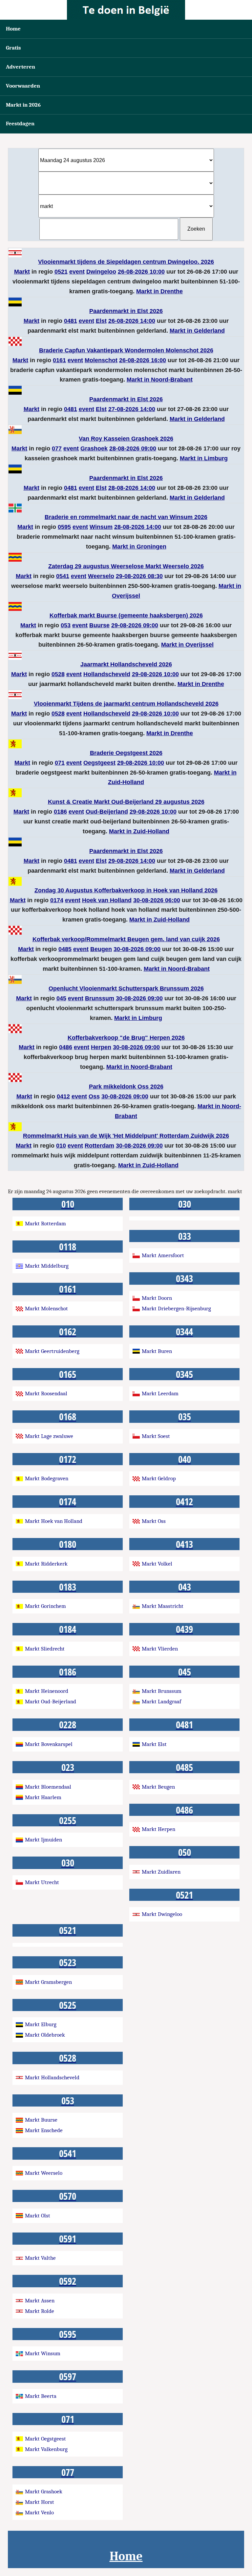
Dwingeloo (101, 272)
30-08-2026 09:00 (137, 949)
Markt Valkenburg (46, 2449)
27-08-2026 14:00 (132, 409)
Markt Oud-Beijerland (51, 1702)
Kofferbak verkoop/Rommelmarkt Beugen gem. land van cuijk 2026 (126, 939)
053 (66, 625)
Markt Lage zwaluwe (49, 1436)
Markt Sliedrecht (45, 1649)
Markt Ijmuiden (43, 1840)
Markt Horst (40, 2502)
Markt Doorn (157, 1298)
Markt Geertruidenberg (52, 1351)
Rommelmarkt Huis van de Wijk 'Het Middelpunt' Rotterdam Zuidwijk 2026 (126, 1136)
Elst (101, 321)
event (77, 272)
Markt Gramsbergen (48, 1982)
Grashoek (94, 448)
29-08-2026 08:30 (139, 576)
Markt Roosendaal (46, 1393)
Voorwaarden (23, 86)
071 (60, 763)
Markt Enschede (44, 2130)
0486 (66, 1047)
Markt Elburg (41, 2024)
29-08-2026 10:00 (155, 674)
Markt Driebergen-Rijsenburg (176, 1309)
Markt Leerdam (160, 1393)
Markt (22, 272)
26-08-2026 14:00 (132, 321)
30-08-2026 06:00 (157, 900)
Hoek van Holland (107, 900)
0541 (63, 576)
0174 (57, 900)
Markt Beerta (41, 2396)
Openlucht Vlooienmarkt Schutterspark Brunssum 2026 (126, 988)
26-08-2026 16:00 (143, 360)
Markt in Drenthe (159, 291)
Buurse (99, 625)
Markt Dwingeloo (162, 1914)
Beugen (101, 949)
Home (13, 29)
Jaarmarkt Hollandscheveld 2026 (126, 664)
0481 (71, 321)
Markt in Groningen (139, 547)
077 (57, 448)
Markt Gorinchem (45, 1606)
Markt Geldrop (159, 1478)
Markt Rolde (40, 2311)
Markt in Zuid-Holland (139, 831)
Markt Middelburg (47, 1266)
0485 (65, 949)
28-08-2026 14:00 (132, 488)
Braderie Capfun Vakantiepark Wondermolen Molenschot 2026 (126, 350)
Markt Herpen (158, 1829)
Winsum (101, 527)
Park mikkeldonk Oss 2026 (126, 1087)
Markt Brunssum (162, 1691)
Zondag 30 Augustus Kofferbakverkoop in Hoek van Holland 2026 (126, 890)
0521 (61, 272)
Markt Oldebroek (45, 2035)
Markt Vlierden (160, 1649)
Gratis (13, 48)
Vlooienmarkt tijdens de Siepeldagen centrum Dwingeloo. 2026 (126, 262)
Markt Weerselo (44, 2173)
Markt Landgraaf (161, 1702)
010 (61, 1146)
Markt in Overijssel (187, 645)
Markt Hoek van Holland (54, 1521)
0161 (59, 360)
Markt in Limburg (204, 458)
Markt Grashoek (44, 2492)
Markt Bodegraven (47, 1478)
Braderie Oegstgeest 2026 (126, 753)
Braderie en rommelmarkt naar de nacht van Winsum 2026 (126, 517)
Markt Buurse (41, 2120)
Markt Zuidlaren (161, 1872)
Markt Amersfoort (163, 1255)
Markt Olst (38, 2216)
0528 (58, 674)
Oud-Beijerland (107, 812)
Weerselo (101, 576)
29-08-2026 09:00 (135, 625)
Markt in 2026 (23, 105)
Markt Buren (157, 1351)
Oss (94, 1096)
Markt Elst (154, 1744)
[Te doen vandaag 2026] (126, 10)
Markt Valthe (40, 2258)
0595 (64, 527)
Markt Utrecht (42, 1882)
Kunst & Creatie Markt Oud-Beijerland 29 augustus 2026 (126, 802)
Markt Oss (154, 1521)
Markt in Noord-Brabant (160, 380)
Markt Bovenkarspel (49, 1744)
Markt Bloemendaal (48, 1787)
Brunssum (100, 998)
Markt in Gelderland (197, 331)
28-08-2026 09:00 (133, 448)
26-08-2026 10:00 (141, 272)
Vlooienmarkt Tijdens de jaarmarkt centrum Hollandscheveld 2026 (126, 704)
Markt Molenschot (46, 1309)
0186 (60, 812)
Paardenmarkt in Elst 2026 (126, 311)
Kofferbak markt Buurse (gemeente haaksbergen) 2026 (126, 615)
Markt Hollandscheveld (52, 2077)
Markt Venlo (39, 2513)
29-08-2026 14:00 (132, 861)
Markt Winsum (43, 2353)
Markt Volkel (157, 1564)
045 (61, 998)
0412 (63, 1096)
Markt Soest (156, 1436)
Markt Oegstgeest (45, 2439)
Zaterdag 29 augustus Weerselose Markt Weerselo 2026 (126, 566)
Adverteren (21, 67)
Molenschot (101, 360)
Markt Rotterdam (45, 1224)
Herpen (101, 1047)
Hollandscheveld (107, 674)
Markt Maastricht (163, 1606)
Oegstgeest (99, 763)
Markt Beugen (158, 1787)
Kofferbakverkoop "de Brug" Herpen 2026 (126, 1038)
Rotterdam (99, 1146)
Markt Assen (40, 2301)
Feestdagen (20, 124)
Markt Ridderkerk (46, 1564)
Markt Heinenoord (47, 1691)
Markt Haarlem (43, 1797)
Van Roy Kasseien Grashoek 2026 (126, 439)
